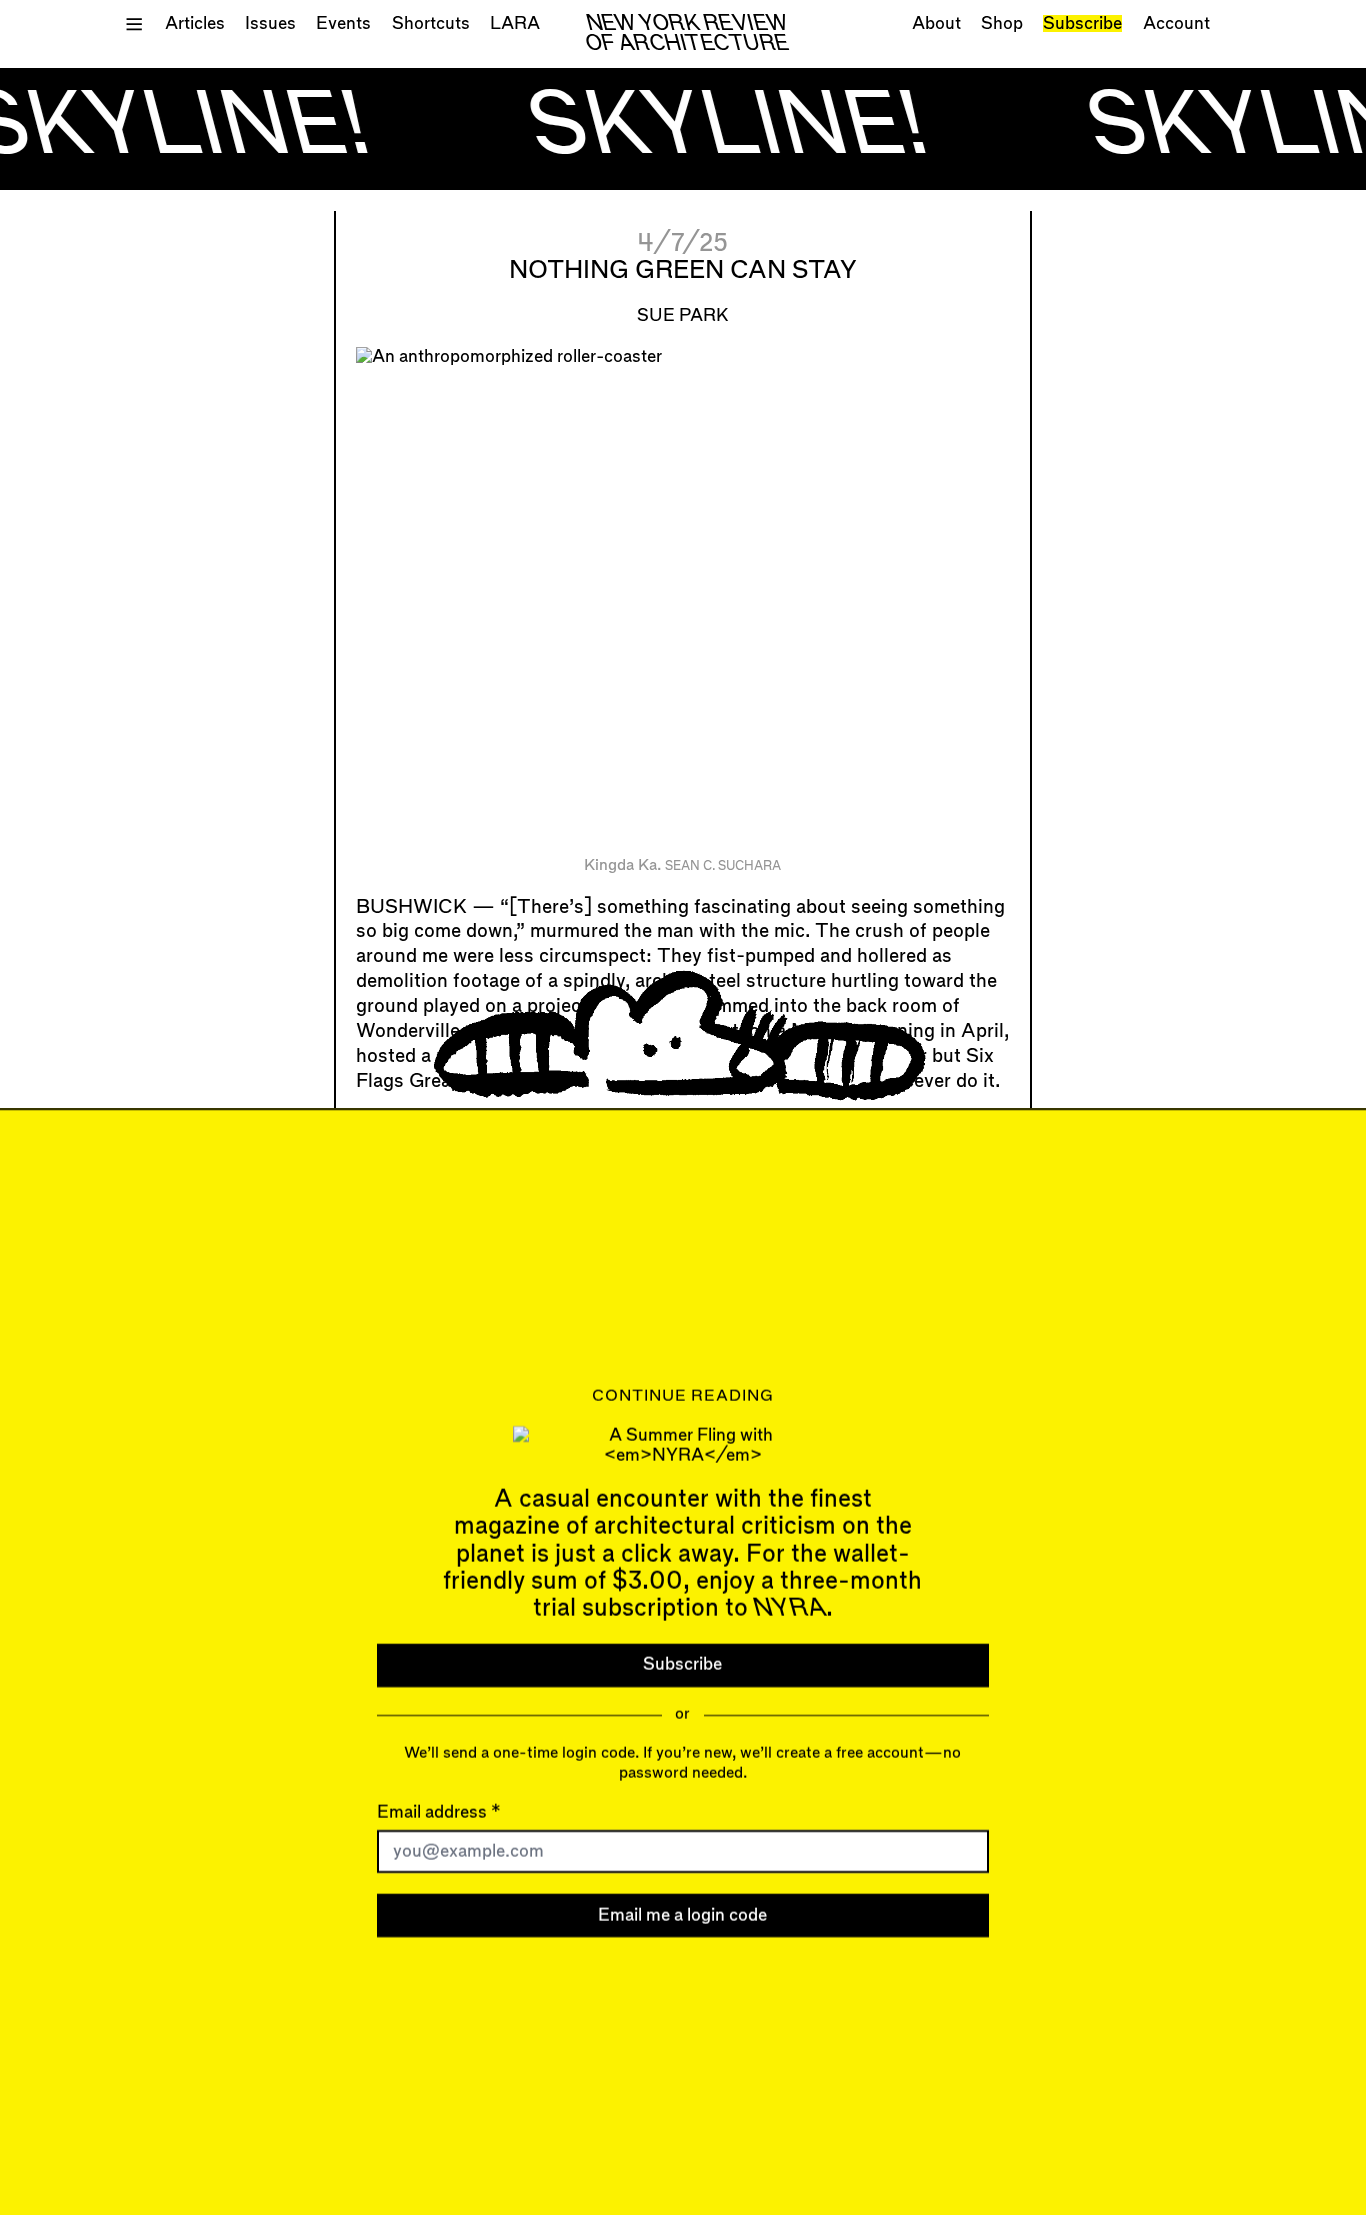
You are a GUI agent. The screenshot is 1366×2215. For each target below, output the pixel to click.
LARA (515, 23)
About (936, 23)
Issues (270, 23)
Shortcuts (431, 23)
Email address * (439, 1812)
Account (1176, 23)
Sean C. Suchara (723, 866)
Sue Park (682, 315)
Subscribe (1082, 23)
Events (343, 23)
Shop (1002, 23)
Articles (195, 23)
